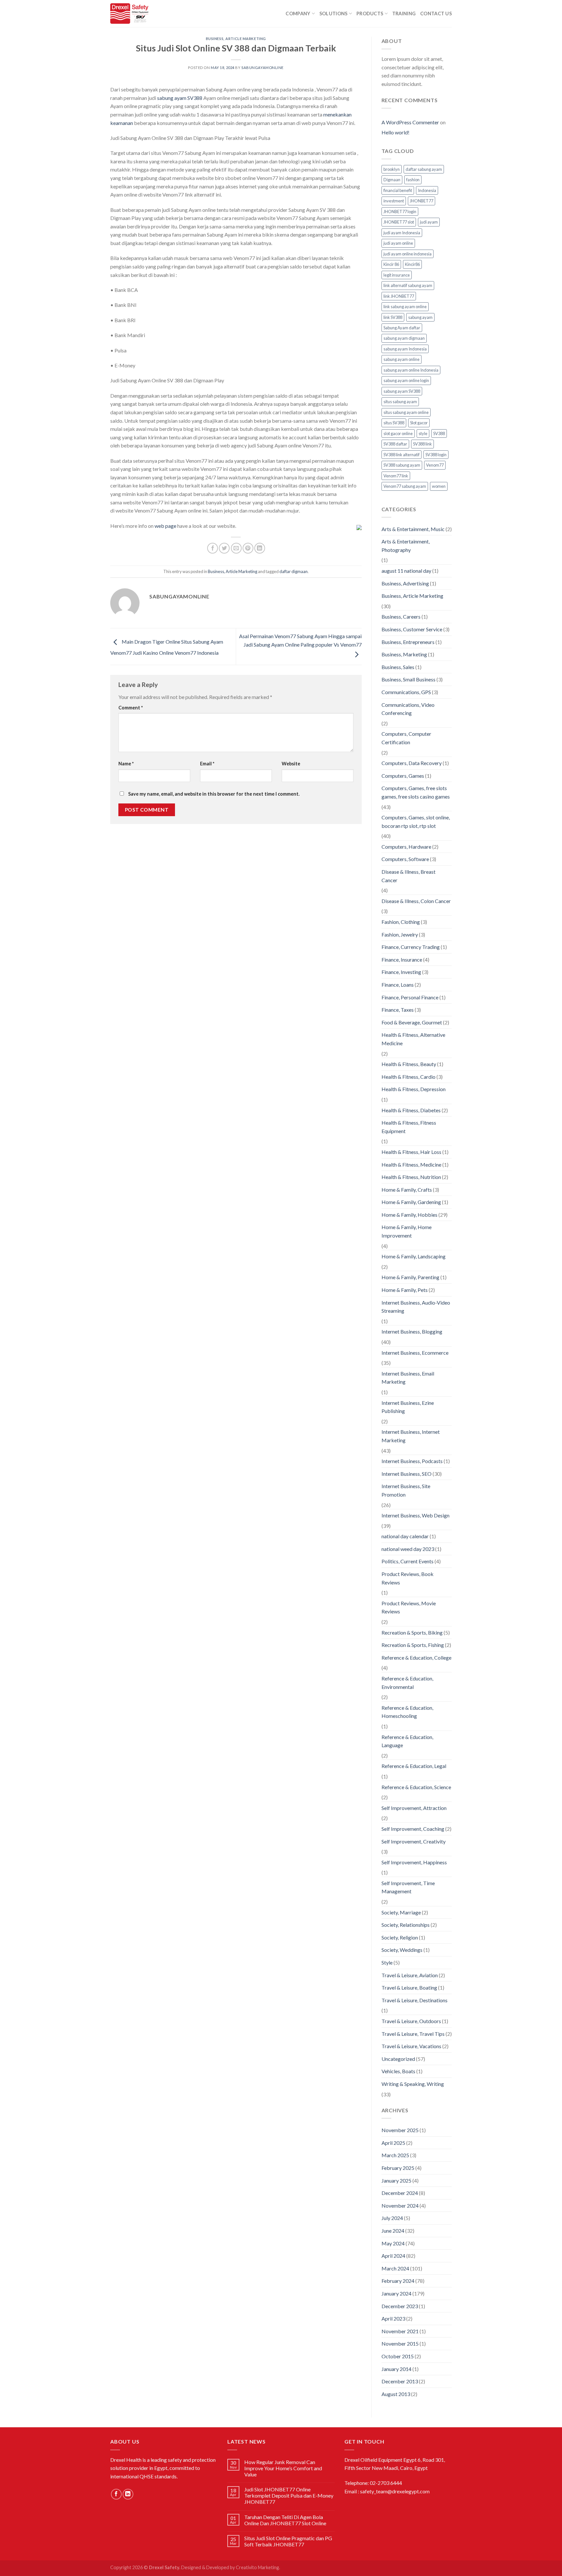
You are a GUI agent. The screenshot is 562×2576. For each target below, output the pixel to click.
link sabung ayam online (405, 307)
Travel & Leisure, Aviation (410, 1975)
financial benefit (398, 190)
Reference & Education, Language (407, 1741)
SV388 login (436, 455)
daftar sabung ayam (424, 169)
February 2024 (398, 2281)
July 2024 (392, 2218)
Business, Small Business (408, 679)
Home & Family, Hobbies (409, 1215)
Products (370, 14)
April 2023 (393, 2318)
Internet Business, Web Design (415, 1515)
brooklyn (392, 169)
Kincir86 (412, 264)
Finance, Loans (398, 985)
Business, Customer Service (412, 629)
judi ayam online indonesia (408, 254)
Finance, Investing (401, 972)
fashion (413, 180)
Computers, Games (403, 776)
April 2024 (393, 2256)
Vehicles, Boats (398, 2071)
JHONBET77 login (400, 212)
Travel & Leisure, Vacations (411, 2046)
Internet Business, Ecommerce (415, 1353)
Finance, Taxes (398, 1010)
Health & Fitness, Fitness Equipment (409, 1127)
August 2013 (396, 2394)
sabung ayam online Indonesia (411, 370)
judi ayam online (398, 243)
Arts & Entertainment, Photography (406, 546)
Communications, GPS (406, 692)
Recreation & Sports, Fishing (413, 1645)
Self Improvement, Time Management (408, 1887)
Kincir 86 (391, 264)
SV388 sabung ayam (402, 465)
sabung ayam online (401, 359)
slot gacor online (398, 433)
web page (165, 526)
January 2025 (396, 2180)
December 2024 (400, 2193)
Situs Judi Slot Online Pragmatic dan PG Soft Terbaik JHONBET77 (288, 2541)
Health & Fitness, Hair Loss (411, 1152)
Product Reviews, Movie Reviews (409, 1607)
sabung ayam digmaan (404, 338)
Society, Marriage (401, 1912)
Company (298, 14)
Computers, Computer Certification (406, 738)
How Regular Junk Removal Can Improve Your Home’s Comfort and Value (283, 2468)
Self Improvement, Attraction (414, 1808)
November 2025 (400, 2130)
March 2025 (395, 2155)
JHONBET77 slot (399, 222)
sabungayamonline (262, 68)
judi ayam (429, 222)
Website (291, 764)
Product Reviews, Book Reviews (408, 1578)
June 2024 (393, 2231)
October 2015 (398, 2356)
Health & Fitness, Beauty (409, 1064)
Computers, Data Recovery (412, 763)
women (439, 486)
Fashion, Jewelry (400, 934)
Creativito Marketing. (258, 2567)
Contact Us (436, 14)
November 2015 (400, 2343)
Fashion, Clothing (401, 922)
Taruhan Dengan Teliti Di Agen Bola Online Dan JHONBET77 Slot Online (285, 2520)
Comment (131, 708)
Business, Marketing (404, 654)
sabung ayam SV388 (180, 98)
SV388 (439, 433)
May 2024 (393, 2243)
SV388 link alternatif (401, 455)
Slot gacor (419, 423)
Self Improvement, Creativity (414, 1841)
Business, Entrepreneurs (408, 642)
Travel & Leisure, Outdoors (411, 2021)
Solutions (334, 14)
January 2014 (396, 2369)
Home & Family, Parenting (410, 1277)
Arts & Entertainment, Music (413, 529)
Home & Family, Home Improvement (407, 1231)
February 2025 (398, 2168)
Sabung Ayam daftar (402, 328)
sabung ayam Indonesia (405, 349)
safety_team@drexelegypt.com (395, 2491)
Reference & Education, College (416, 1658)
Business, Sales (398, 667)
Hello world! (395, 132)
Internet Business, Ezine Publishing (408, 1407)
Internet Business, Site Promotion (406, 1490)
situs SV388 (394, 423)
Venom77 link (396, 476)
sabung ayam (420, 317)
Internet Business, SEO (407, 1474)
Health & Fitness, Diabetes (411, 1110)
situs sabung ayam (400, 402)
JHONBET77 (421, 201)
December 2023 (400, 2306)
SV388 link (422, 444)
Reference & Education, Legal (414, 1766)
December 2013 (400, 2381)
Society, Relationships (406, 1925)
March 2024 (395, 2268)
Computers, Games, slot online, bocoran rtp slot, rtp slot (416, 822)
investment (394, 201)
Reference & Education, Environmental (407, 1683)
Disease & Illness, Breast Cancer (408, 876)
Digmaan (392, 180)
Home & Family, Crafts (407, 1190)
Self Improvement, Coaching (413, 1829)
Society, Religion (400, 1937)
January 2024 (396, 2293)
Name (126, 764)
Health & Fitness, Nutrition (411, 1177)
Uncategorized (398, 2059)
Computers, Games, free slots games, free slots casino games (416, 792)
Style (387, 1962)
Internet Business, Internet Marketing (411, 1436)
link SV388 (393, 317)
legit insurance (397, 275)
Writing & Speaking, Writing (413, 2084)
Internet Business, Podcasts (412, 1461)
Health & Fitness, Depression (414, 1089)
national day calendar (405, 1536)
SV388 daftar (395, 444)
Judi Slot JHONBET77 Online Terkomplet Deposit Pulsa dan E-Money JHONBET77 (289, 2495)
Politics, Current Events (408, 1561)
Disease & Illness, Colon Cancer (416, 901)
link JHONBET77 (399, 296)
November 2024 (400, 2206)
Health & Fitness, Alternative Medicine (413, 1039)
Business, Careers (401, 617)
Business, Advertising (405, 583)
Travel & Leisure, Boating (409, 1987)
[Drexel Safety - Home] (163, 14)
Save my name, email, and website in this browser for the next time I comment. (214, 794)
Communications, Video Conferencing (408, 709)
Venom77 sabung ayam (405, 486)
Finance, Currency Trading (411, 947)
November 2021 (400, 2331)
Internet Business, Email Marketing (408, 1378)
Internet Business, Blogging (412, 1331)
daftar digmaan (294, 571)
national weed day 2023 (408, 1549)
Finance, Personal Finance (410, 997)
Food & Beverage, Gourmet (412, 1022)
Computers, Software (405, 859)
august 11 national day (406, 571)
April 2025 (393, 2143)
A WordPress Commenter (410, 122)
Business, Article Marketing (236, 39)
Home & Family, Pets (405, 1290)
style (423, 433)
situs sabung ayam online (406, 412)
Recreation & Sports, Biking (412, 1632)
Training (404, 14)
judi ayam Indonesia (402, 233)
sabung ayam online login (406, 380)
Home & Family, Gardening (411, 1202)
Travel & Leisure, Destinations (415, 2000)
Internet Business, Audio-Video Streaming (416, 1307)
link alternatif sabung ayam (408, 285)
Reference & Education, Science (416, 1787)
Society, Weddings (402, 1950)
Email (207, 764)
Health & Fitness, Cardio (408, 1077)
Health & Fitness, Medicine (411, 1165)
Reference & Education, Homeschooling (407, 1712)
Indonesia (427, 190)
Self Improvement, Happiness (414, 1862)
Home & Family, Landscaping (414, 1256)
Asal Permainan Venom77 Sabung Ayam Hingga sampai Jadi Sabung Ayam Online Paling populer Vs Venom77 (300, 640)
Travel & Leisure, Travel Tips (413, 2034)
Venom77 (435, 465)
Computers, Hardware (406, 847)
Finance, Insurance (402, 959)
